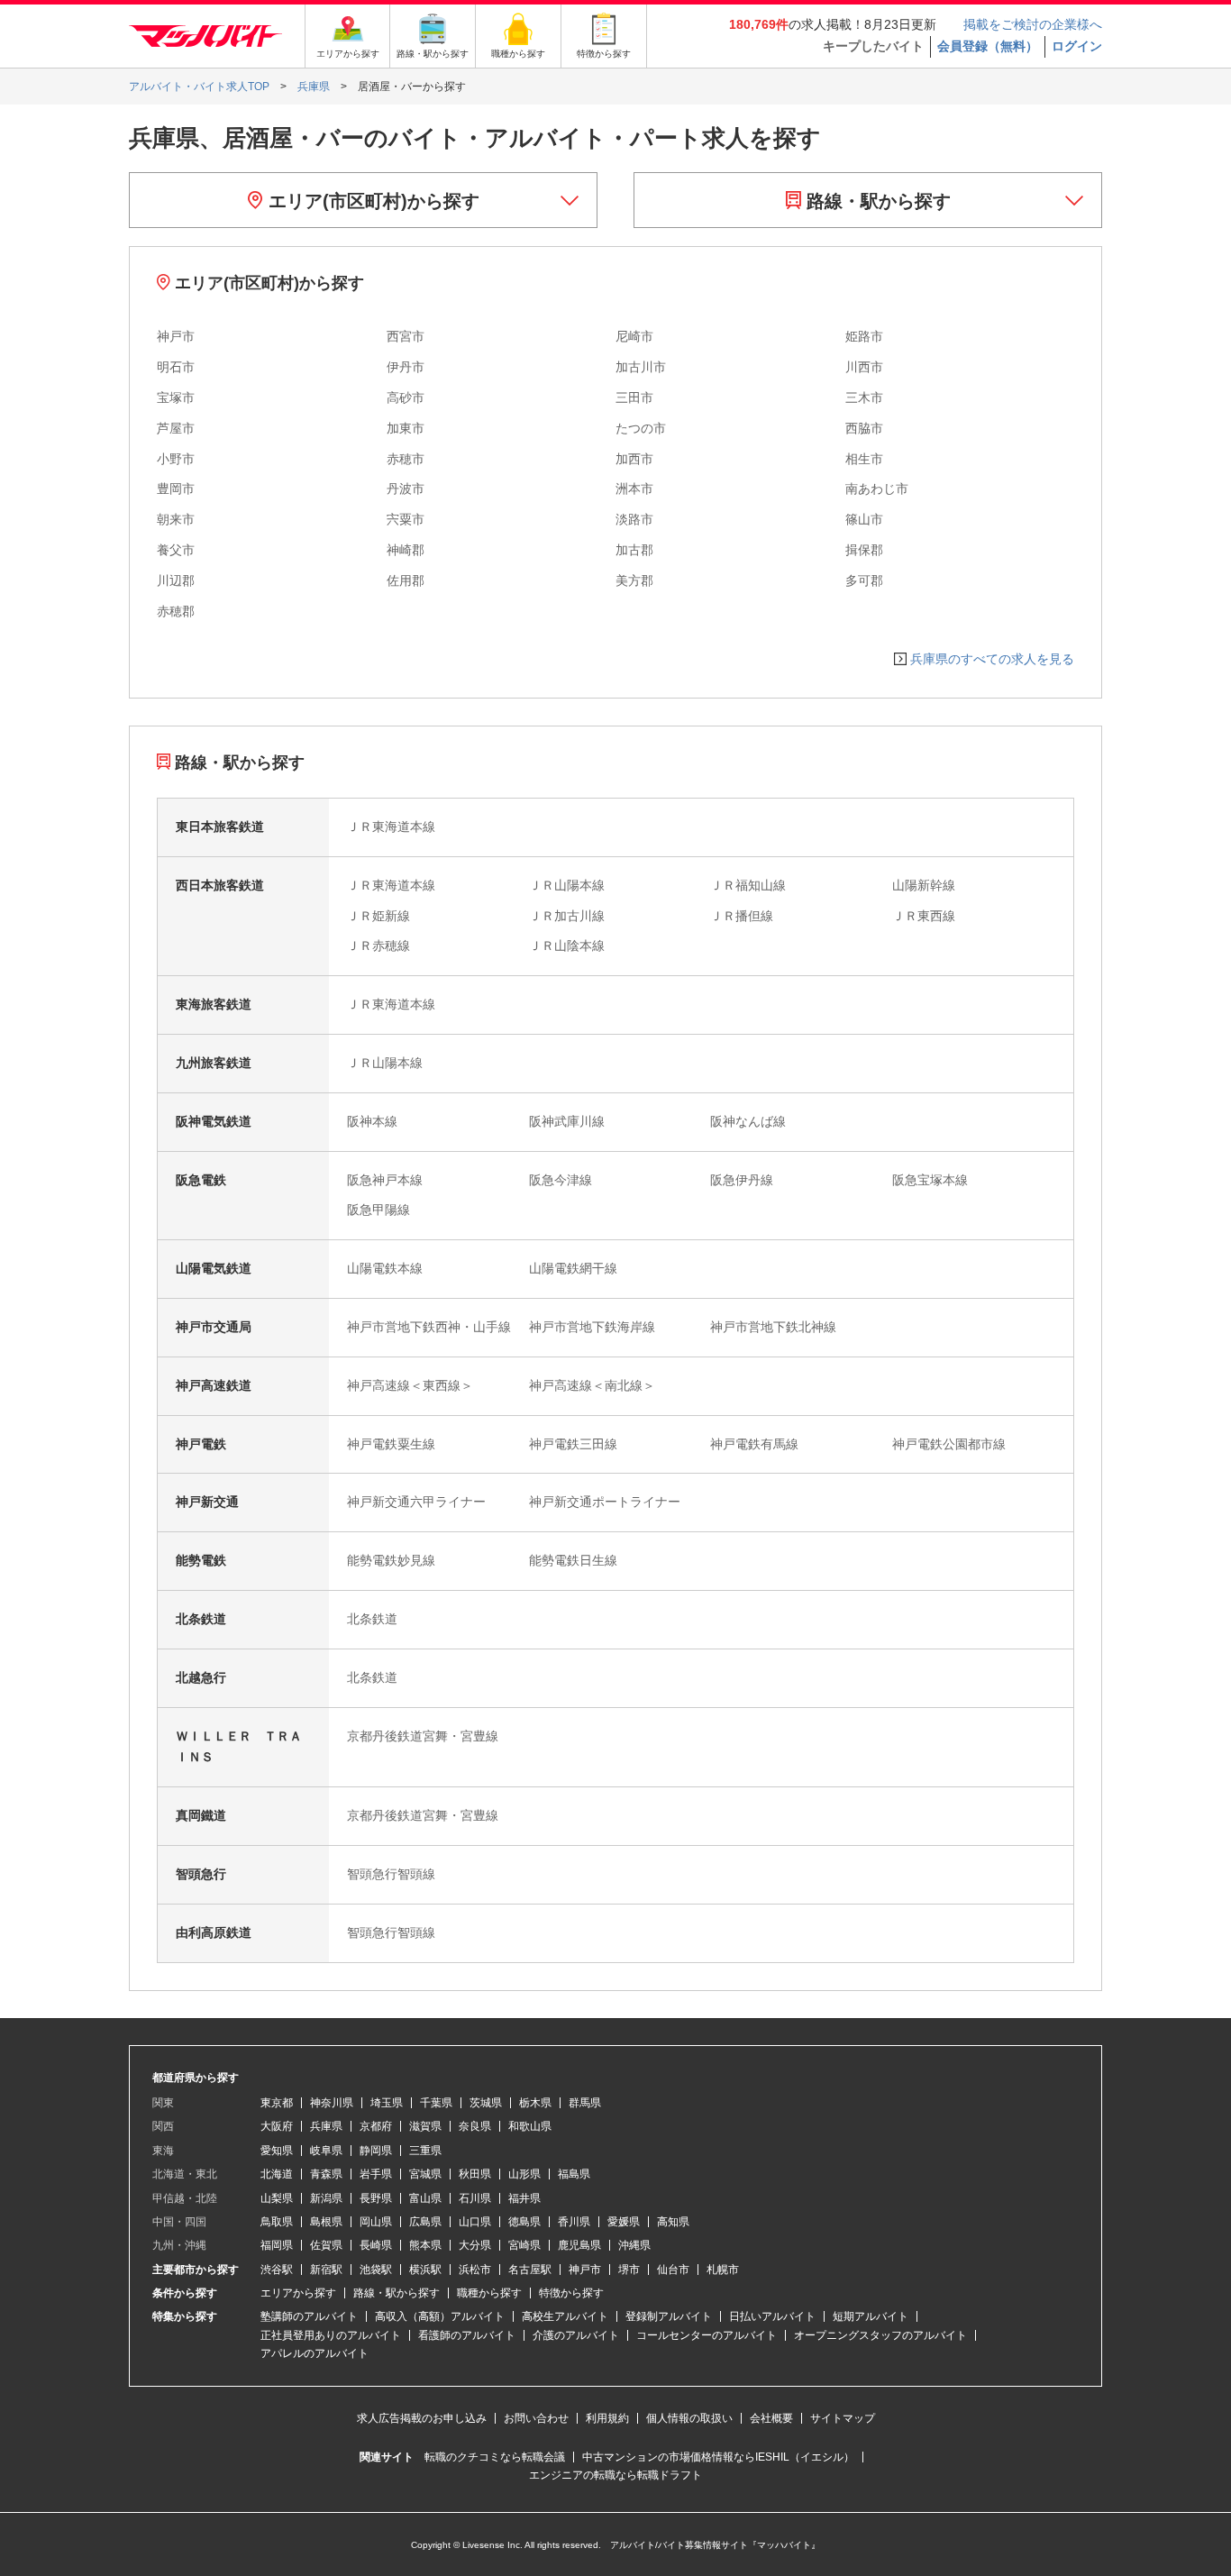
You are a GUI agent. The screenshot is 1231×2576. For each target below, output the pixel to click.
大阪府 (277, 2126)
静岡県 (376, 2151)
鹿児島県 (579, 2245)
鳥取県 (277, 2222)
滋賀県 (425, 2126)
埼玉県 (387, 2103)
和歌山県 (530, 2126)
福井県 (524, 2198)
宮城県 (425, 2174)
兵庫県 (326, 2126)
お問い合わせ (536, 2418)
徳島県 (524, 2222)
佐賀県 (326, 2245)
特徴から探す (571, 2293)
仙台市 (673, 2270)
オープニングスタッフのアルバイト (880, 2335)
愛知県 (277, 2151)
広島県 (425, 2222)
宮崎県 (524, 2245)
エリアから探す (298, 2293)
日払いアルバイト (772, 2316)
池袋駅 (376, 2270)
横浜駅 (425, 2270)
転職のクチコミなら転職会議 (495, 2457)
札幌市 (723, 2270)
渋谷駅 (277, 2270)
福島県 (574, 2174)
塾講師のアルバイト (309, 2316)
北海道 (277, 2174)
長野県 (376, 2198)
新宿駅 (326, 2270)
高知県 (673, 2222)
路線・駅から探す (876, 201)
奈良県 (475, 2126)
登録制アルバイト (669, 2316)
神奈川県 (332, 2103)
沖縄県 (634, 2245)
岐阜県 (326, 2151)
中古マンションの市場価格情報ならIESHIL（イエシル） (718, 2457)
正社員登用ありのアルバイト (331, 2335)
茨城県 (486, 2103)
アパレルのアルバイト (315, 2353)
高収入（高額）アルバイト (440, 2316)
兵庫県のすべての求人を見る (992, 659)
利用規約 (607, 2418)
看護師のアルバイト (467, 2335)
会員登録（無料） (988, 46)
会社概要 (771, 2418)
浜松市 (475, 2270)
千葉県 (436, 2103)
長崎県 (376, 2245)
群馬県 (585, 2103)
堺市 (629, 2270)
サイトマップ (843, 2418)
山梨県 (277, 2198)
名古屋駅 (530, 2270)
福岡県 (277, 2245)
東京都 (277, 2103)
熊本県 (425, 2245)
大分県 (475, 2245)
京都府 (376, 2126)
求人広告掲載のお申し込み (422, 2418)
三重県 (425, 2151)
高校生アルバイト (565, 2316)
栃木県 (535, 2103)
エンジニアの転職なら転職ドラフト (615, 2475)
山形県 (524, 2174)
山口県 (475, 2222)
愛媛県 (624, 2222)
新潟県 (326, 2198)
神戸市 (585, 2270)
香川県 (574, 2222)
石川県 (475, 2198)
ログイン (1077, 46)
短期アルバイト (871, 2316)
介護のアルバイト (576, 2335)
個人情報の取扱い (689, 2418)
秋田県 (475, 2174)
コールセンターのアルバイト (707, 2335)
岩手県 (376, 2174)
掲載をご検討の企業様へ (1033, 24)
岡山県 (376, 2222)
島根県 (326, 2222)
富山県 (425, 2198)
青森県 (326, 2174)
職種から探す (489, 2293)
